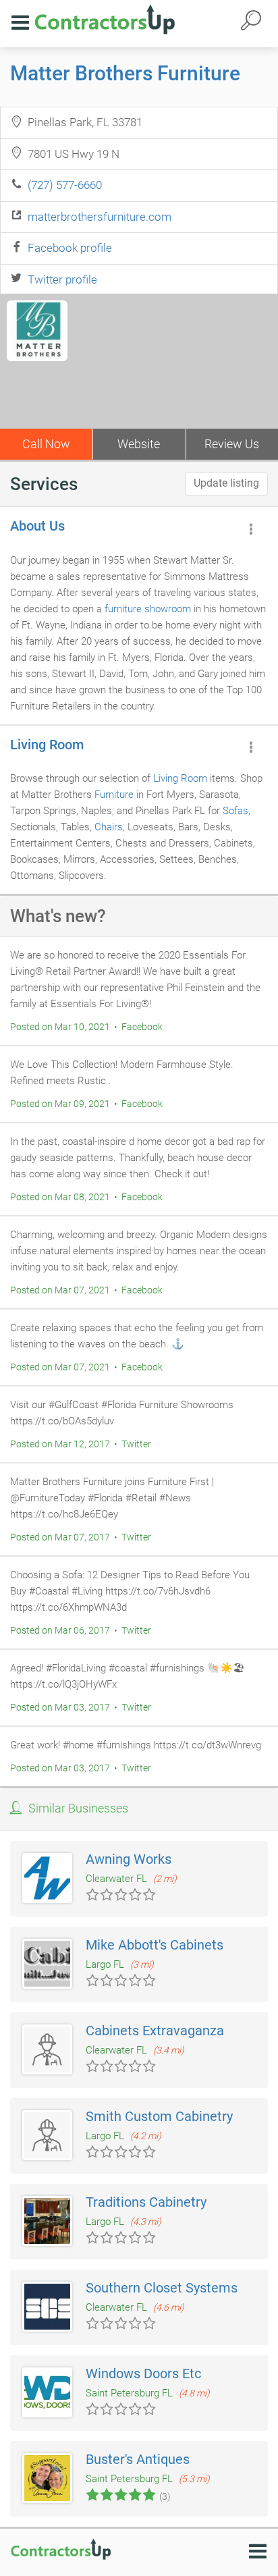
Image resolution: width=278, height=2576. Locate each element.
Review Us (232, 444)
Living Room (47, 745)
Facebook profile (70, 248)
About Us (37, 526)
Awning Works (129, 1859)
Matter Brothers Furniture (125, 73)
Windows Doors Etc (143, 2373)
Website (139, 444)
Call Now (46, 444)
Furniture (114, 795)
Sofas (235, 811)
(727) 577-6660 (65, 185)
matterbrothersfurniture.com (100, 217)
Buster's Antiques (138, 2459)
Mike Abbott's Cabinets (155, 1945)
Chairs (109, 827)
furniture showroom (148, 609)
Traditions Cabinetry (146, 2202)
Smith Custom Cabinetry (159, 2116)
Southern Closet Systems (162, 2288)
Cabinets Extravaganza (155, 2031)
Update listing (226, 483)
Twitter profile (62, 279)
